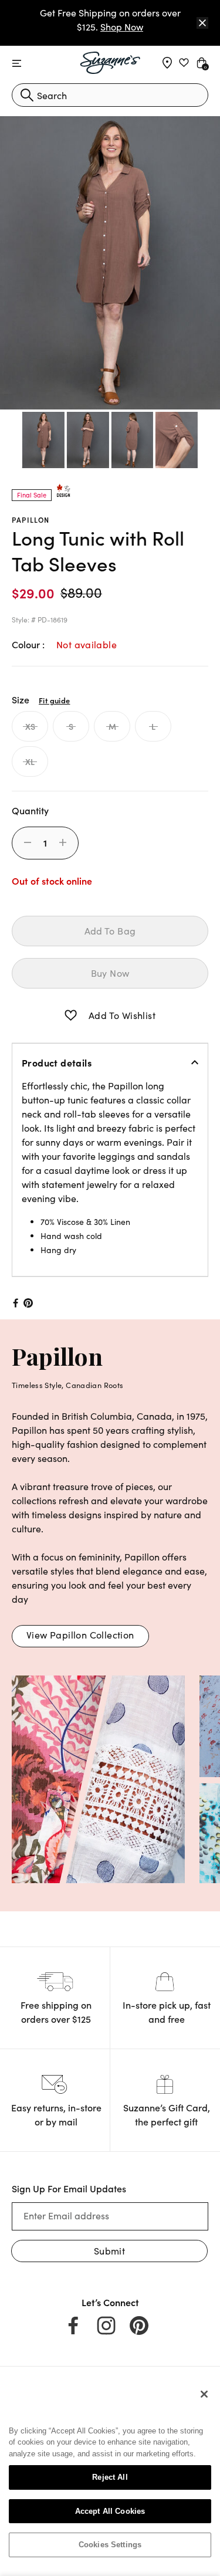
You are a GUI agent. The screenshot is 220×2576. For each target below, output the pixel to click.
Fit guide (54, 700)
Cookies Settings (110, 2545)
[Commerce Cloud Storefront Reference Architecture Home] (110, 63)
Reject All (110, 2477)
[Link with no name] (98, 1778)
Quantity (30, 810)
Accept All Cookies (110, 2511)
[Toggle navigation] (17, 64)
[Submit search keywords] (27, 95)
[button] (71, 1015)
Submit (109, 2251)
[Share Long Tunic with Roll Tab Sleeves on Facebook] (15, 1303)
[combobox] (110, 95)
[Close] (202, 23)
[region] (110, 2474)
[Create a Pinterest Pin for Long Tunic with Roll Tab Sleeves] (28, 1303)
